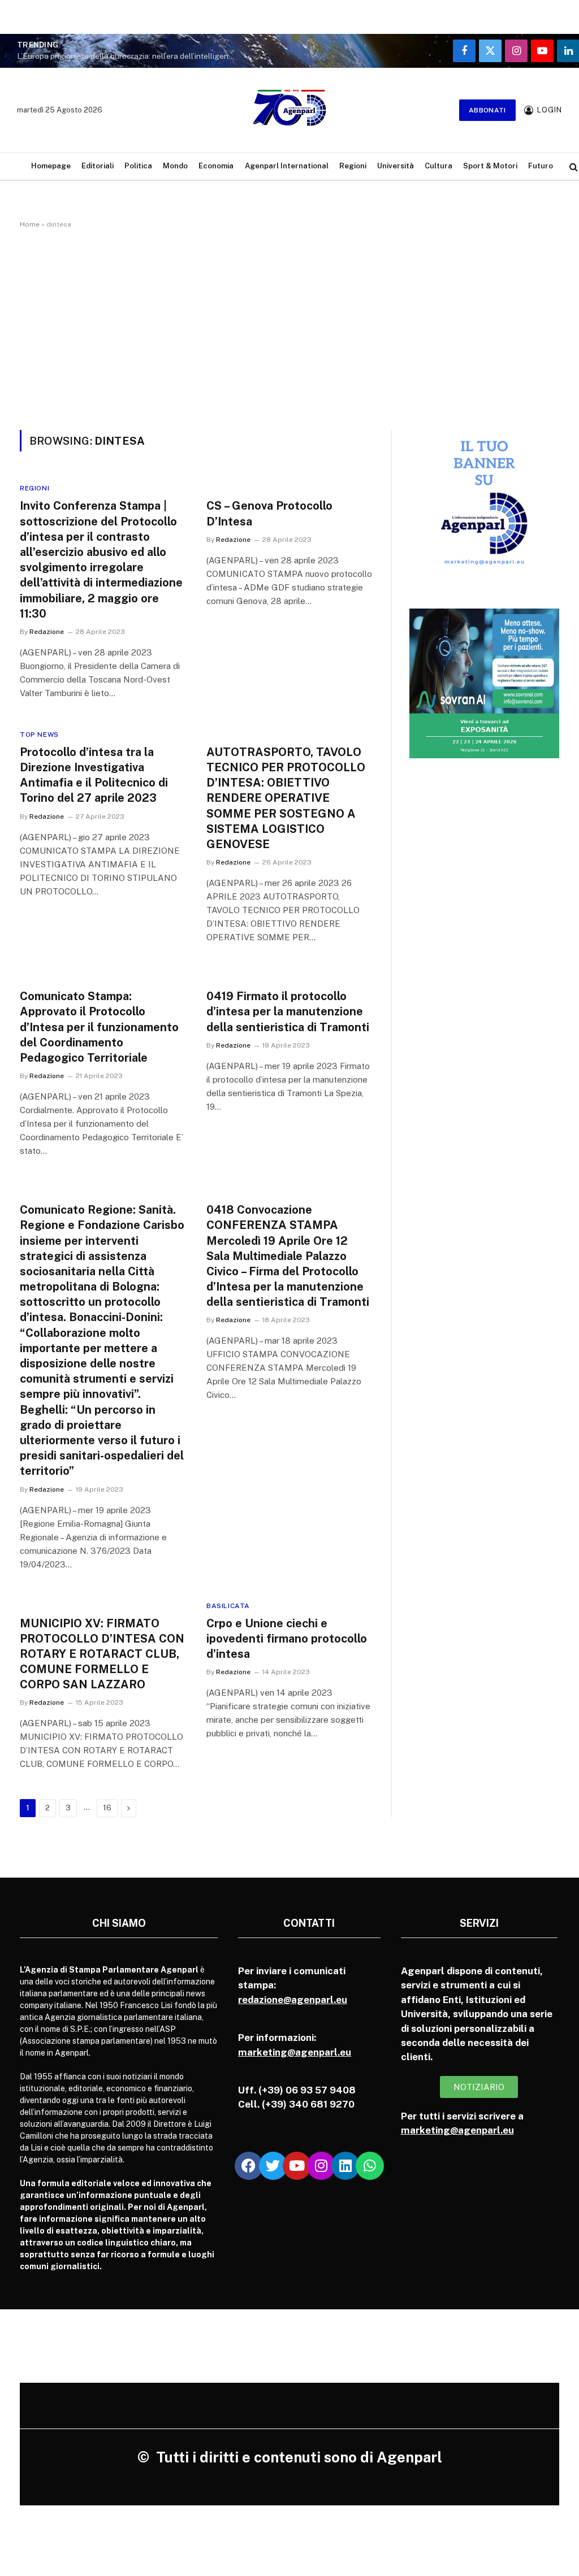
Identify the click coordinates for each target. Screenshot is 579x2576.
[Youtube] (297, 2166)
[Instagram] (321, 2166)
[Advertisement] (289, 327)
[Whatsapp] (370, 2166)
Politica (138, 166)
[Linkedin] (345, 2166)
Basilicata (228, 1606)
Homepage (51, 166)
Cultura (438, 166)
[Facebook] (249, 2166)
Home (30, 224)
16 (107, 1808)
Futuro (541, 166)
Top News (39, 735)
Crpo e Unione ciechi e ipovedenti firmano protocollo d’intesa (287, 1639)
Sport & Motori (490, 166)
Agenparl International (287, 166)
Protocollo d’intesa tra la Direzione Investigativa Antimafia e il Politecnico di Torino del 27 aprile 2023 (94, 775)
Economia (216, 166)
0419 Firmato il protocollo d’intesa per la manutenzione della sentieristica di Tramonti (288, 1011)
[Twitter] (273, 2166)
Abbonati (487, 110)
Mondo (175, 166)
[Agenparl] (289, 110)
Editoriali (98, 166)
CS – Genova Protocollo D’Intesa (269, 513)
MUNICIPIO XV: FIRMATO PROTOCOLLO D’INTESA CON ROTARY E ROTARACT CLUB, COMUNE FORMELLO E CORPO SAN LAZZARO (102, 1654)
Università (396, 166)
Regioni (353, 166)
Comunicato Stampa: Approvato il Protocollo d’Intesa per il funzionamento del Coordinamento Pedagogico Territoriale (99, 1027)
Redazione (47, 632)
